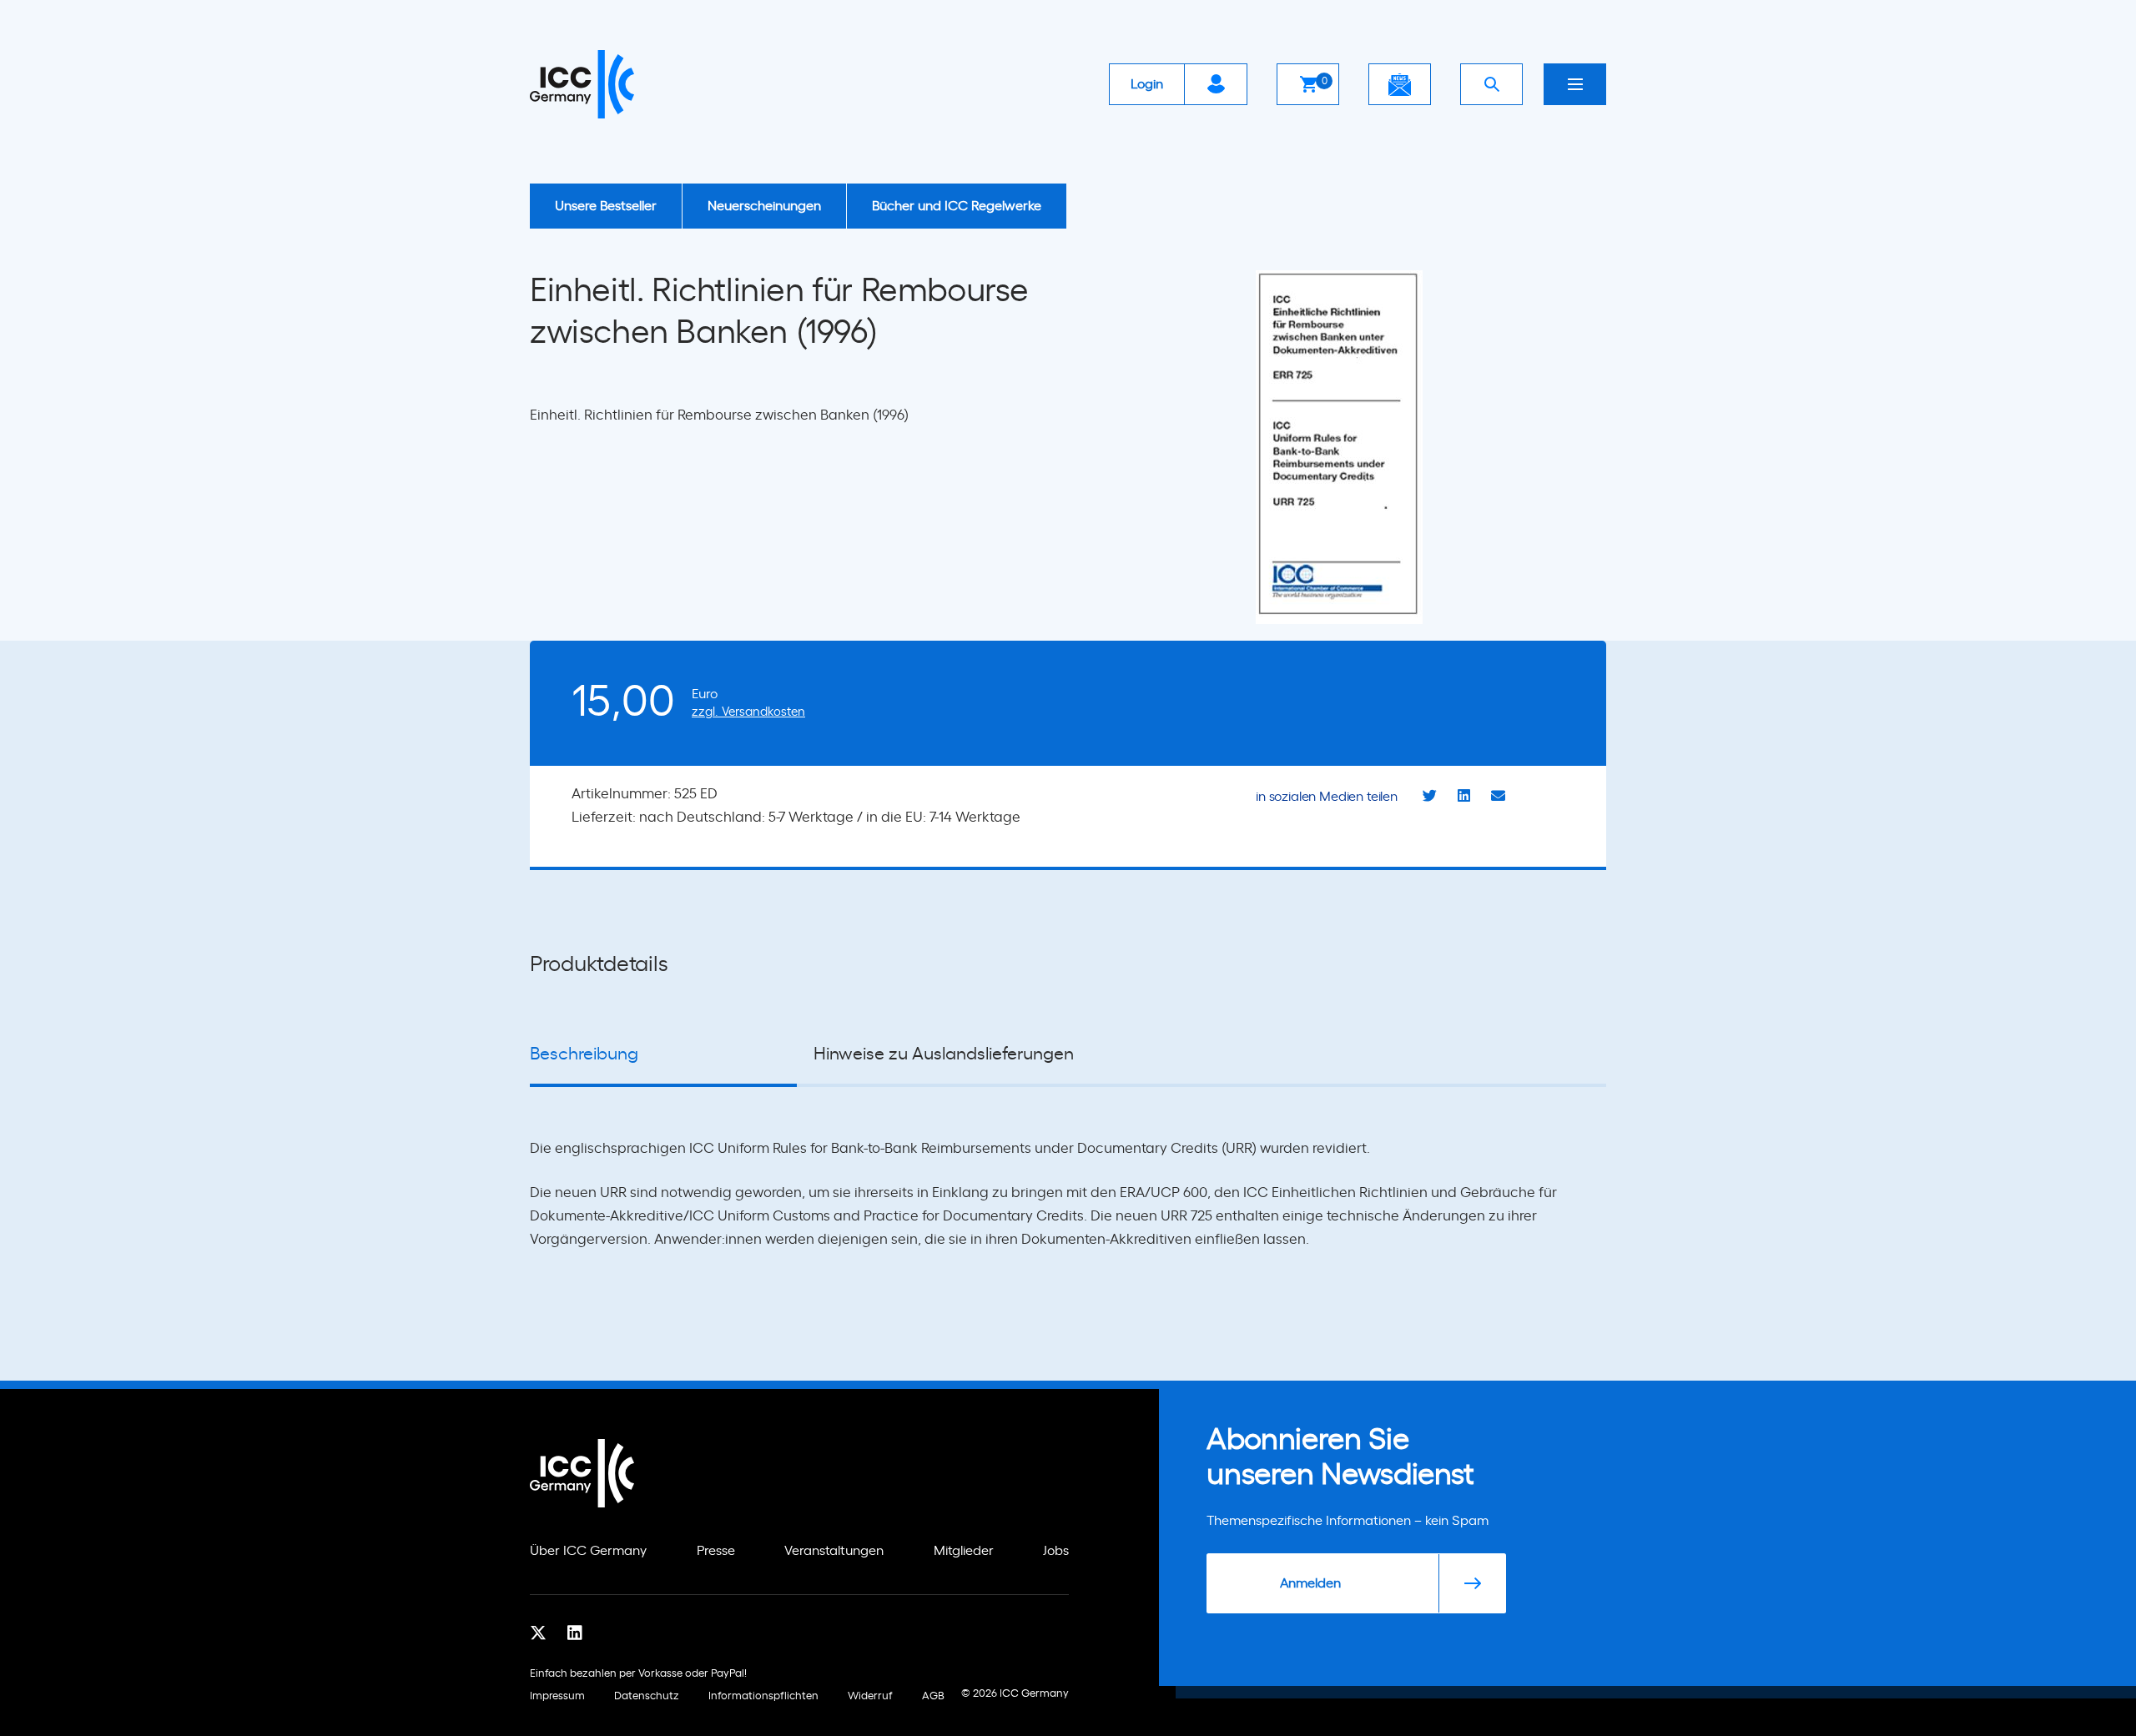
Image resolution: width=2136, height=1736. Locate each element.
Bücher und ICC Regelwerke (957, 206)
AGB (933, 1696)
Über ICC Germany (588, 1551)
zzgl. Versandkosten (748, 712)
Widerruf (870, 1696)
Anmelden (1310, 1583)
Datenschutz (647, 1696)
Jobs (1056, 1551)
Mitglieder (964, 1551)
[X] (538, 1633)
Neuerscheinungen (764, 206)
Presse (716, 1551)
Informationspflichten (763, 1696)
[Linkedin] (575, 1633)
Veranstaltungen (834, 1551)
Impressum (557, 1696)
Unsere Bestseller (606, 206)
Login (1147, 84)
